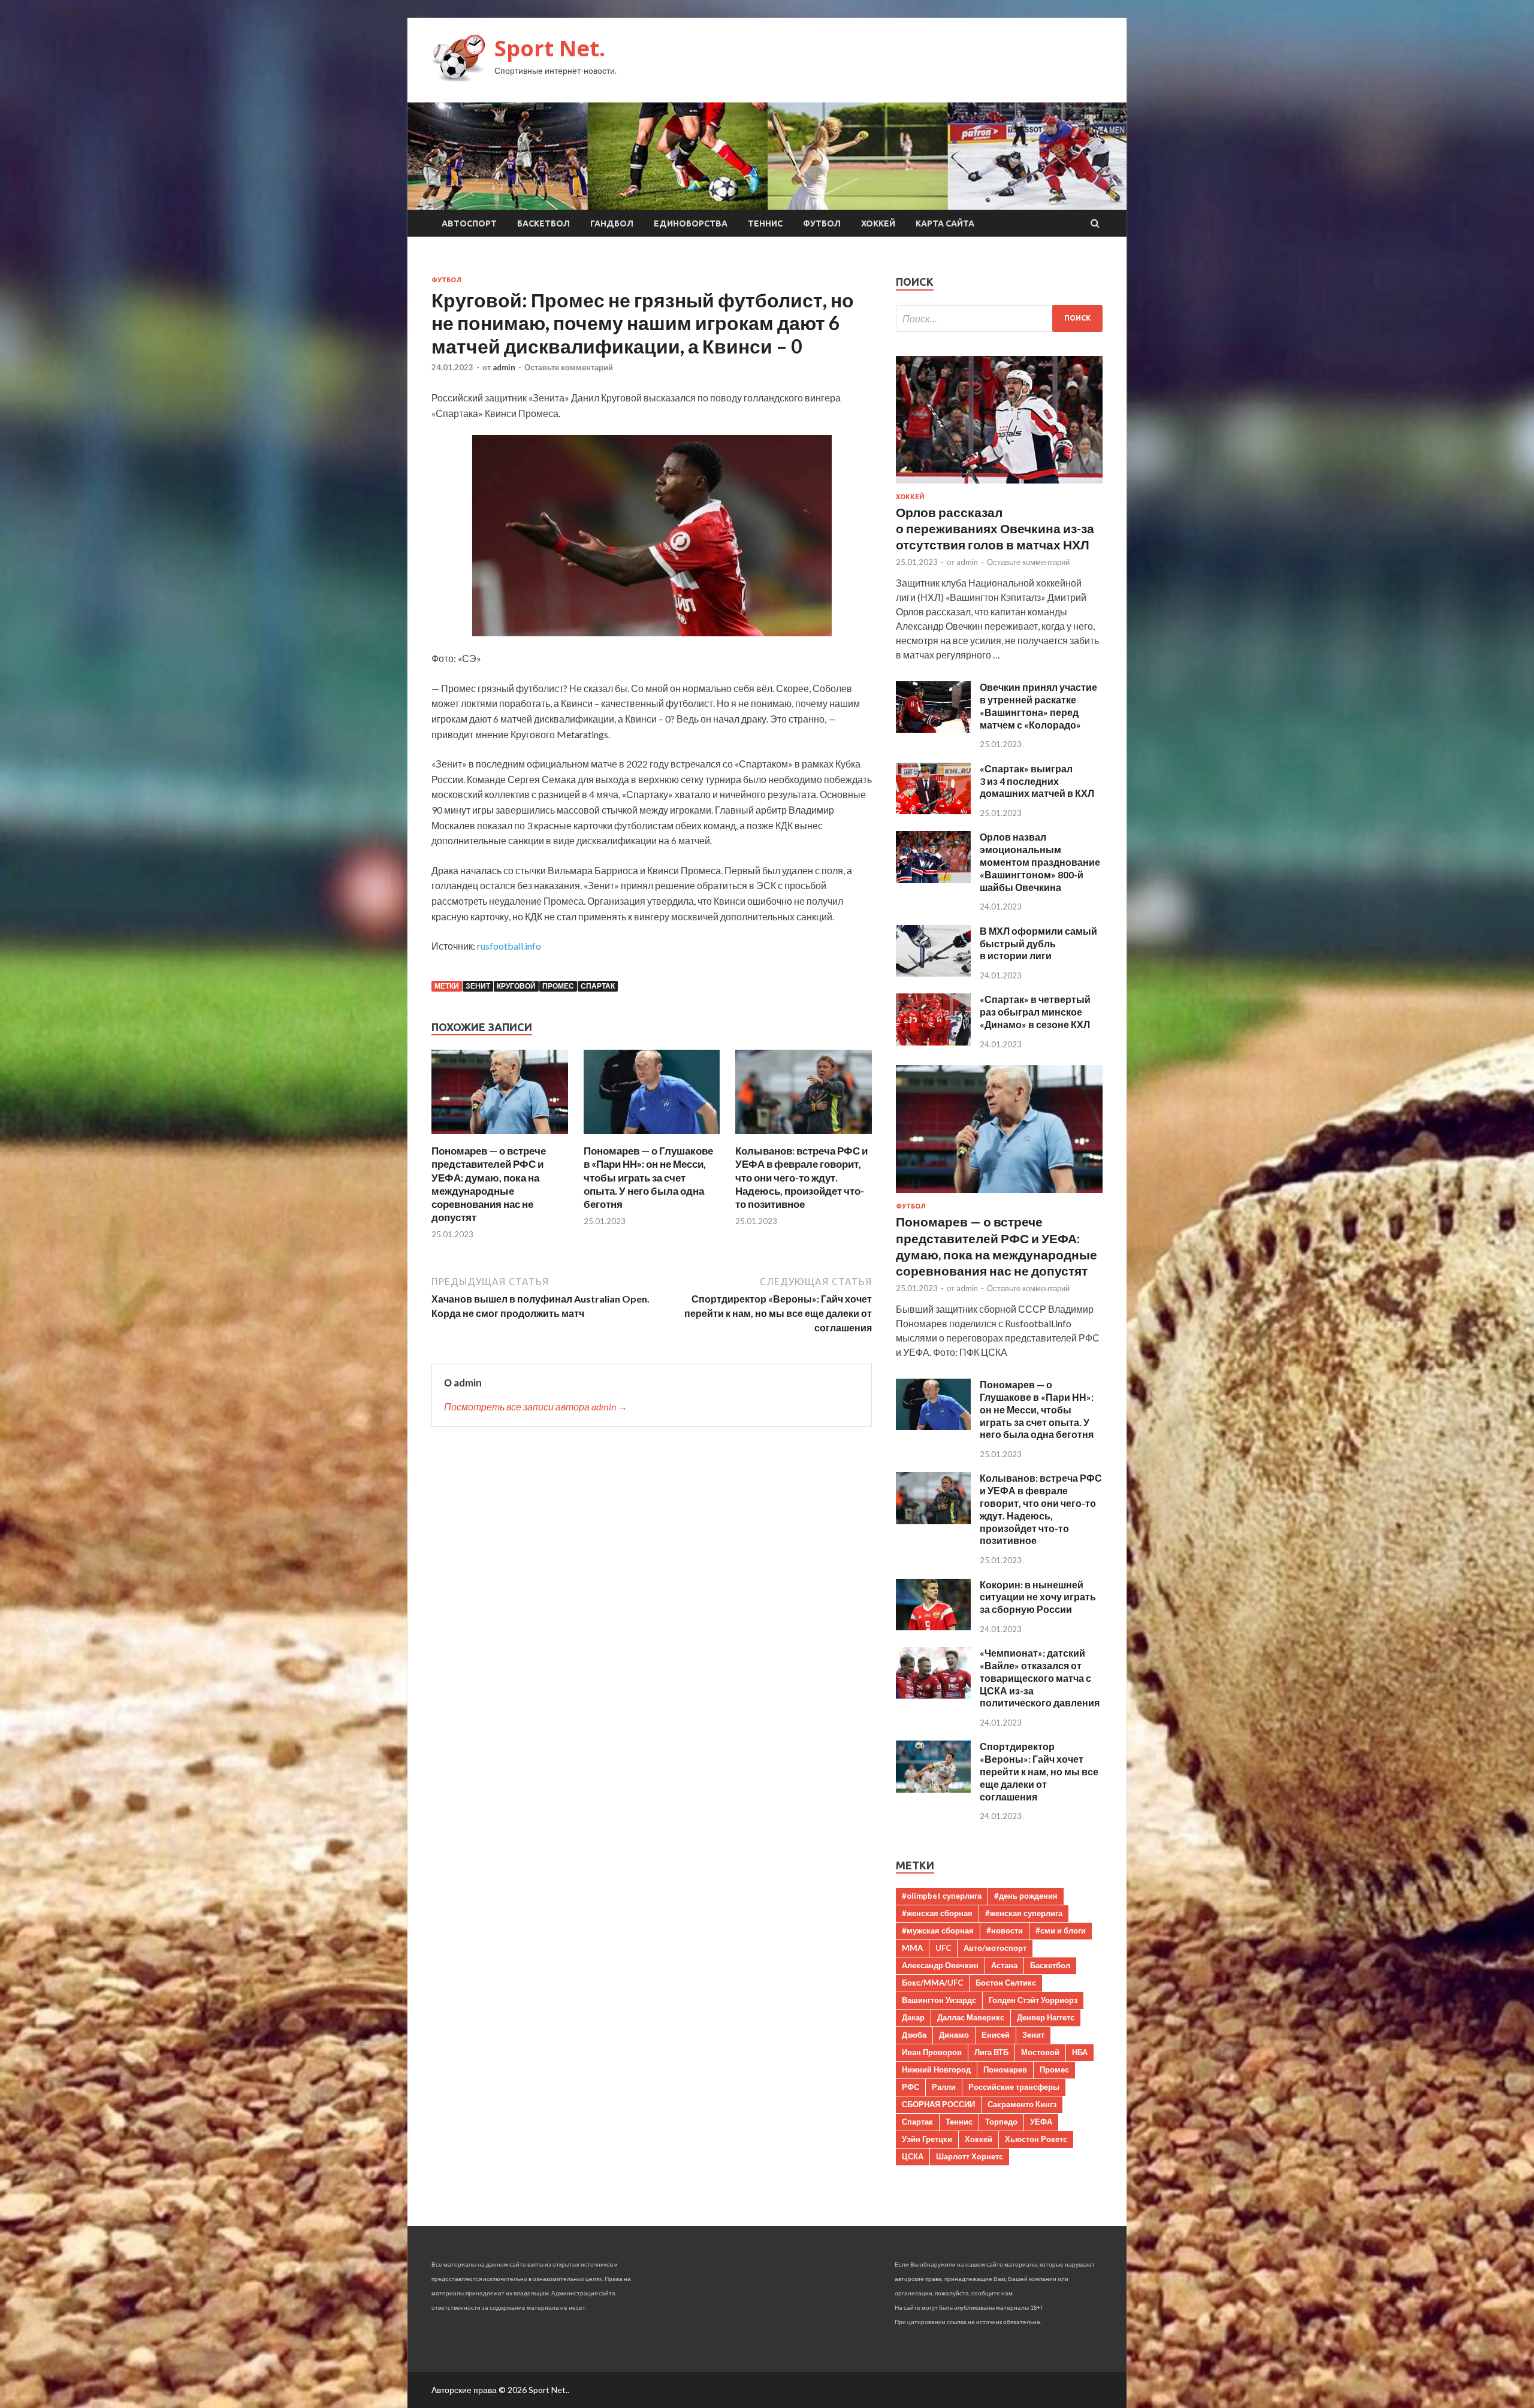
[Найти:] (999, 318)
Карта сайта (945, 223)
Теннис (765, 223)
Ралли (944, 2087)
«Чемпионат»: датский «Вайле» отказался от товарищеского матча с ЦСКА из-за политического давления (1040, 1678)
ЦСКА (913, 2156)
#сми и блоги (1061, 1930)
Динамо (954, 2035)
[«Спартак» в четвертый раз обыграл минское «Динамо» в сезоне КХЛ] (933, 1042)
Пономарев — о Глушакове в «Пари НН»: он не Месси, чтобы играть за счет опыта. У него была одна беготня (648, 1177)
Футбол (822, 223)
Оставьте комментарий (569, 367)
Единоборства (691, 223)
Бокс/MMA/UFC (932, 1983)
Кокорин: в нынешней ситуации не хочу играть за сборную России (1038, 1597)
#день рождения (1026, 1896)
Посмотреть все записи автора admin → (536, 1407)
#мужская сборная (938, 1930)
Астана (1004, 1965)
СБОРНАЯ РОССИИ (938, 2104)
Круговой (516, 986)
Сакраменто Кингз (1022, 2104)
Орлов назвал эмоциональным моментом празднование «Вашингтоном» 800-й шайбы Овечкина (1040, 862)
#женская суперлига (1024, 1913)
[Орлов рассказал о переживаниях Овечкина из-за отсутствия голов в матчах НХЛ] (999, 486)
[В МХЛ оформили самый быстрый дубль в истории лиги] (933, 973)
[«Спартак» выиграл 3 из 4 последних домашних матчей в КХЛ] (933, 810)
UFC (943, 1948)
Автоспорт (469, 223)
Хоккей (878, 223)
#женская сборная (937, 1913)
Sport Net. (550, 48)
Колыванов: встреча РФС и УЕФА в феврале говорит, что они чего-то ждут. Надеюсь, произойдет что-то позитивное (801, 1177)
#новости (1005, 1930)
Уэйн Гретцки (927, 2139)
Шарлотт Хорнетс (970, 2156)
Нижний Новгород (936, 2069)
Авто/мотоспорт (995, 1948)
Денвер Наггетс (1046, 2017)
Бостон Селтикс (1006, 1983)
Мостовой (1040, 2052)
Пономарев (1005, 2069)
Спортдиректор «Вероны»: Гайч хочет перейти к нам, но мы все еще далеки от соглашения (1039, 1771)
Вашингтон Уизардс (939, 2000)
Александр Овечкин (940, 1965)
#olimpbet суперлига (942, 1896)
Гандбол (612, 223)
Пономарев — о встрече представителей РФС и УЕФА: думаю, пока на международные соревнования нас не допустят (489, 1184)
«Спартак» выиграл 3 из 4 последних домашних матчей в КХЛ (1037, 781)
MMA (912, 1948)
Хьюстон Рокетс (1036, 2139)
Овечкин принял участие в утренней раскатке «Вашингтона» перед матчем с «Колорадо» (1038, 706)
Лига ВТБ (991, 2052)
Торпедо (1001, 2122)
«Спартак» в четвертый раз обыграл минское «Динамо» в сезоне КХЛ (1035, 1012)
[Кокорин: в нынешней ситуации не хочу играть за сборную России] (933, 1626)
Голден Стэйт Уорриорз (1033, 2000)
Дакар (913, 2017)
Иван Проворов (932, 2052)
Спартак (598, 986)
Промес (558, 986)
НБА (1080, 2052)
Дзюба (914, 2035)
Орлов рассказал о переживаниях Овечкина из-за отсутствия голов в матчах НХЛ (995, 528)
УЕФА (1041, 2122)
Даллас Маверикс (971, 2017)
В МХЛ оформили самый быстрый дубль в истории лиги (1038, 943)
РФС (911, 2087)
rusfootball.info (509, 946)
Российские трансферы (1014, 2087)
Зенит (478, 986)
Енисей (996, 2035)
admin (504, 367)
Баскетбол (543, 223)
